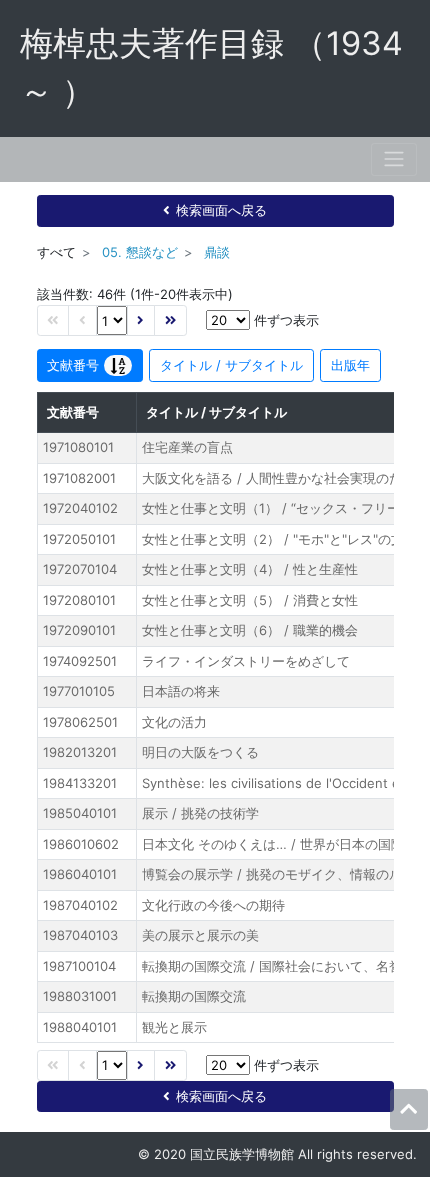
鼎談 (217, 252)
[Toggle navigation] (394, 159)
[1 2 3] (112, 320)
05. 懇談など (140, 252)
